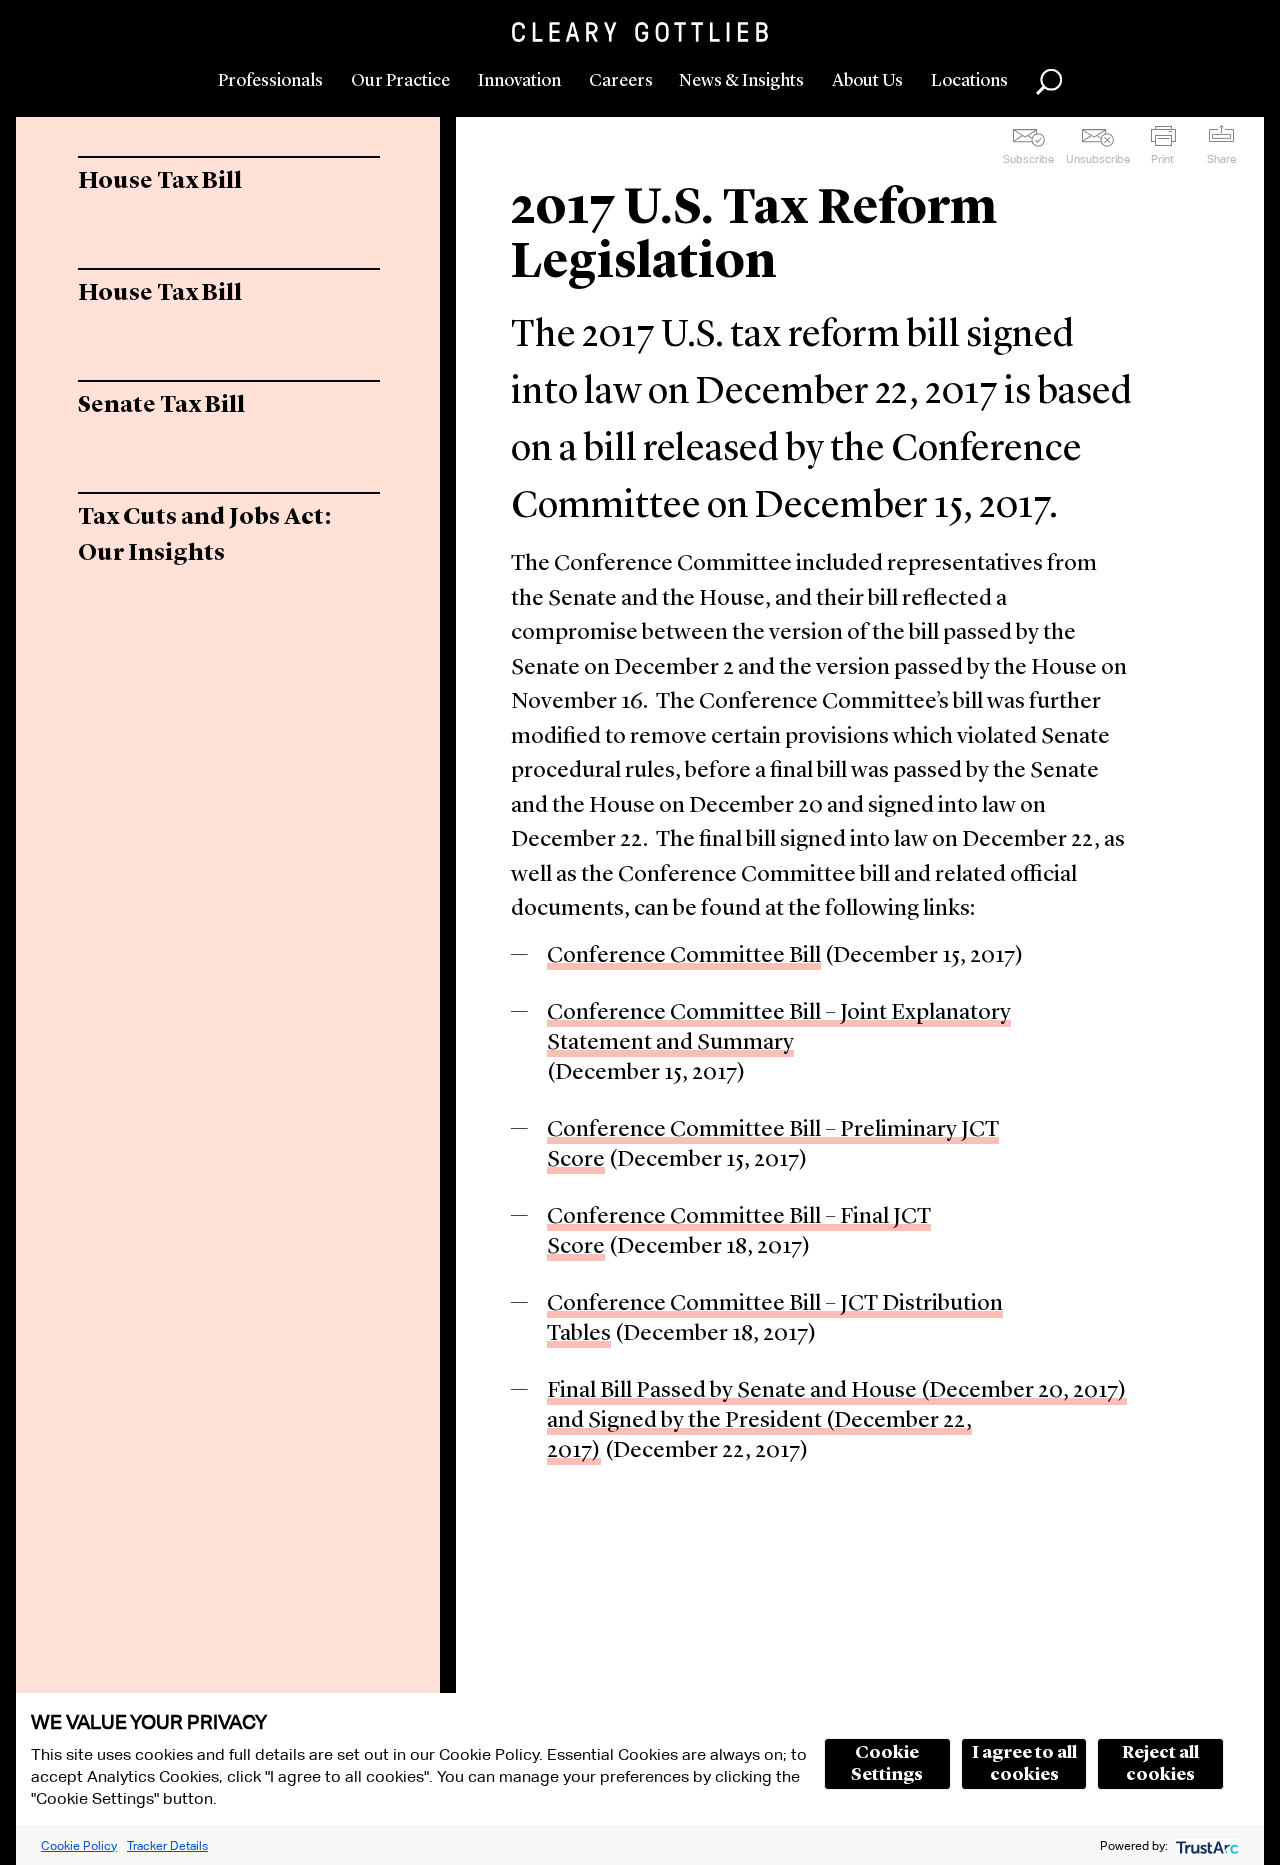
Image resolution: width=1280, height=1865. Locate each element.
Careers (621, 81)
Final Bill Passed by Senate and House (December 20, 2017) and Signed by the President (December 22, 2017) (837, 1421)
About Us (867, 81)
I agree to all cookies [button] (1024, 1764)
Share (1221, 159)
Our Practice (400, 81)
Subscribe (1028, 159)
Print (1162, 159)
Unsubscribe (1098, 159)
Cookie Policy (79, 1845)
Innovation (519, 81)
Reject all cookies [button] (1160, 1764)
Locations (969, 81)
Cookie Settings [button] (887, 1764)
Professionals (270, 81)
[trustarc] (1205, 1845)
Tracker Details (167, 1845)
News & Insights (741, 81)
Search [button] (1049, 82)
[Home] (640, 32)
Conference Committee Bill (684, 956)
